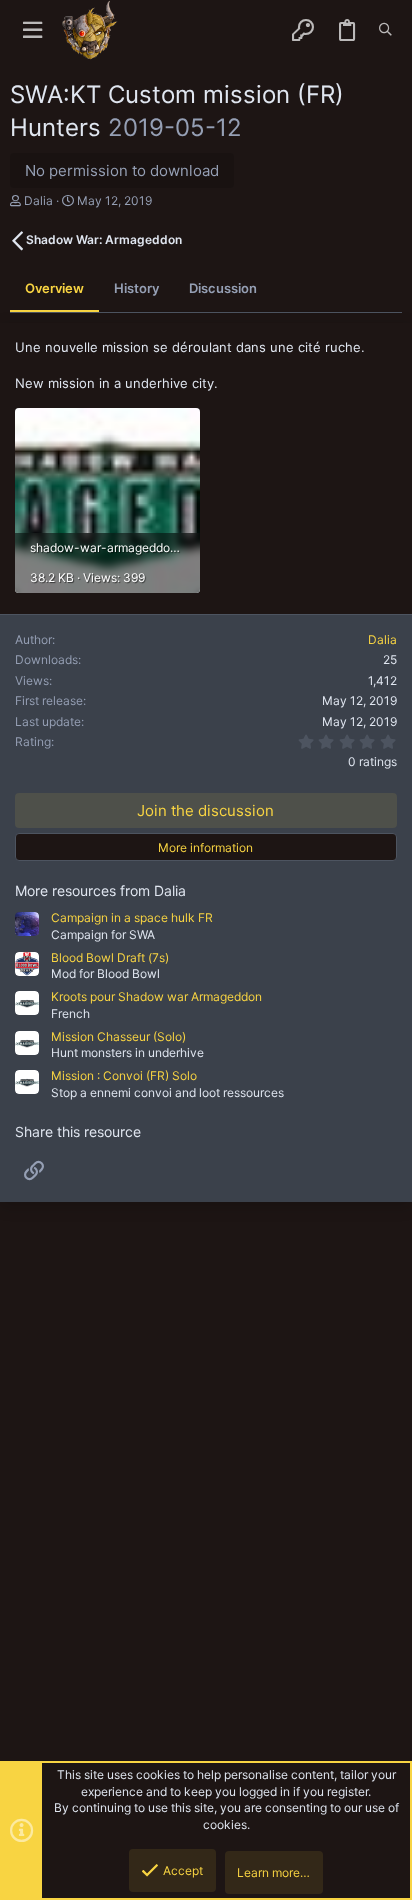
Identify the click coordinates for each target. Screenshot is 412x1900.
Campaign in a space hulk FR (132, 917)
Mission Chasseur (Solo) (118, 1036)
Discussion (223, 288)
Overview (54, 288)
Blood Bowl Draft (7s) (110, 957)
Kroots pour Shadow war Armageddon (156, 996)
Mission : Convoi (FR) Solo (124, 1075)
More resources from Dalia (100, 890)
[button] (32, 30)
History (136, 288)
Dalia (38, 200)
